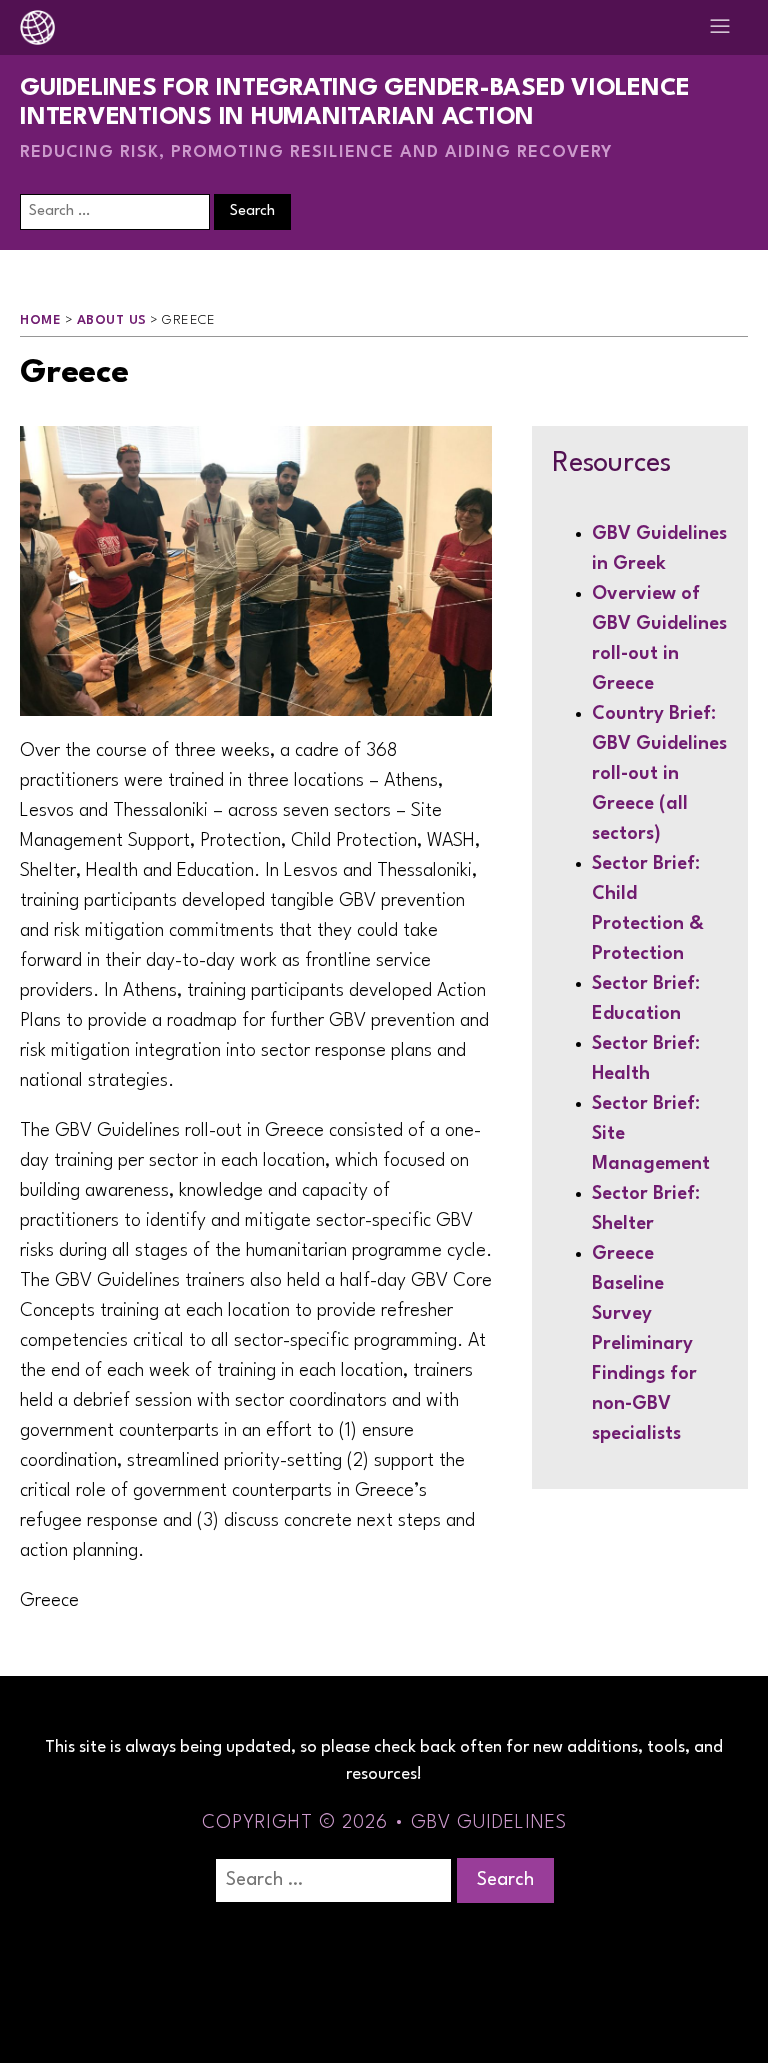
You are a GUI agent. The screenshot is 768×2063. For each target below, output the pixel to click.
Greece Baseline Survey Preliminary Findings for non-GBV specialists (644, 1344)
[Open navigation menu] (720, 27)
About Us (112, 320)
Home (40, 320)
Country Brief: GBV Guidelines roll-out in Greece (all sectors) (659, 774)
